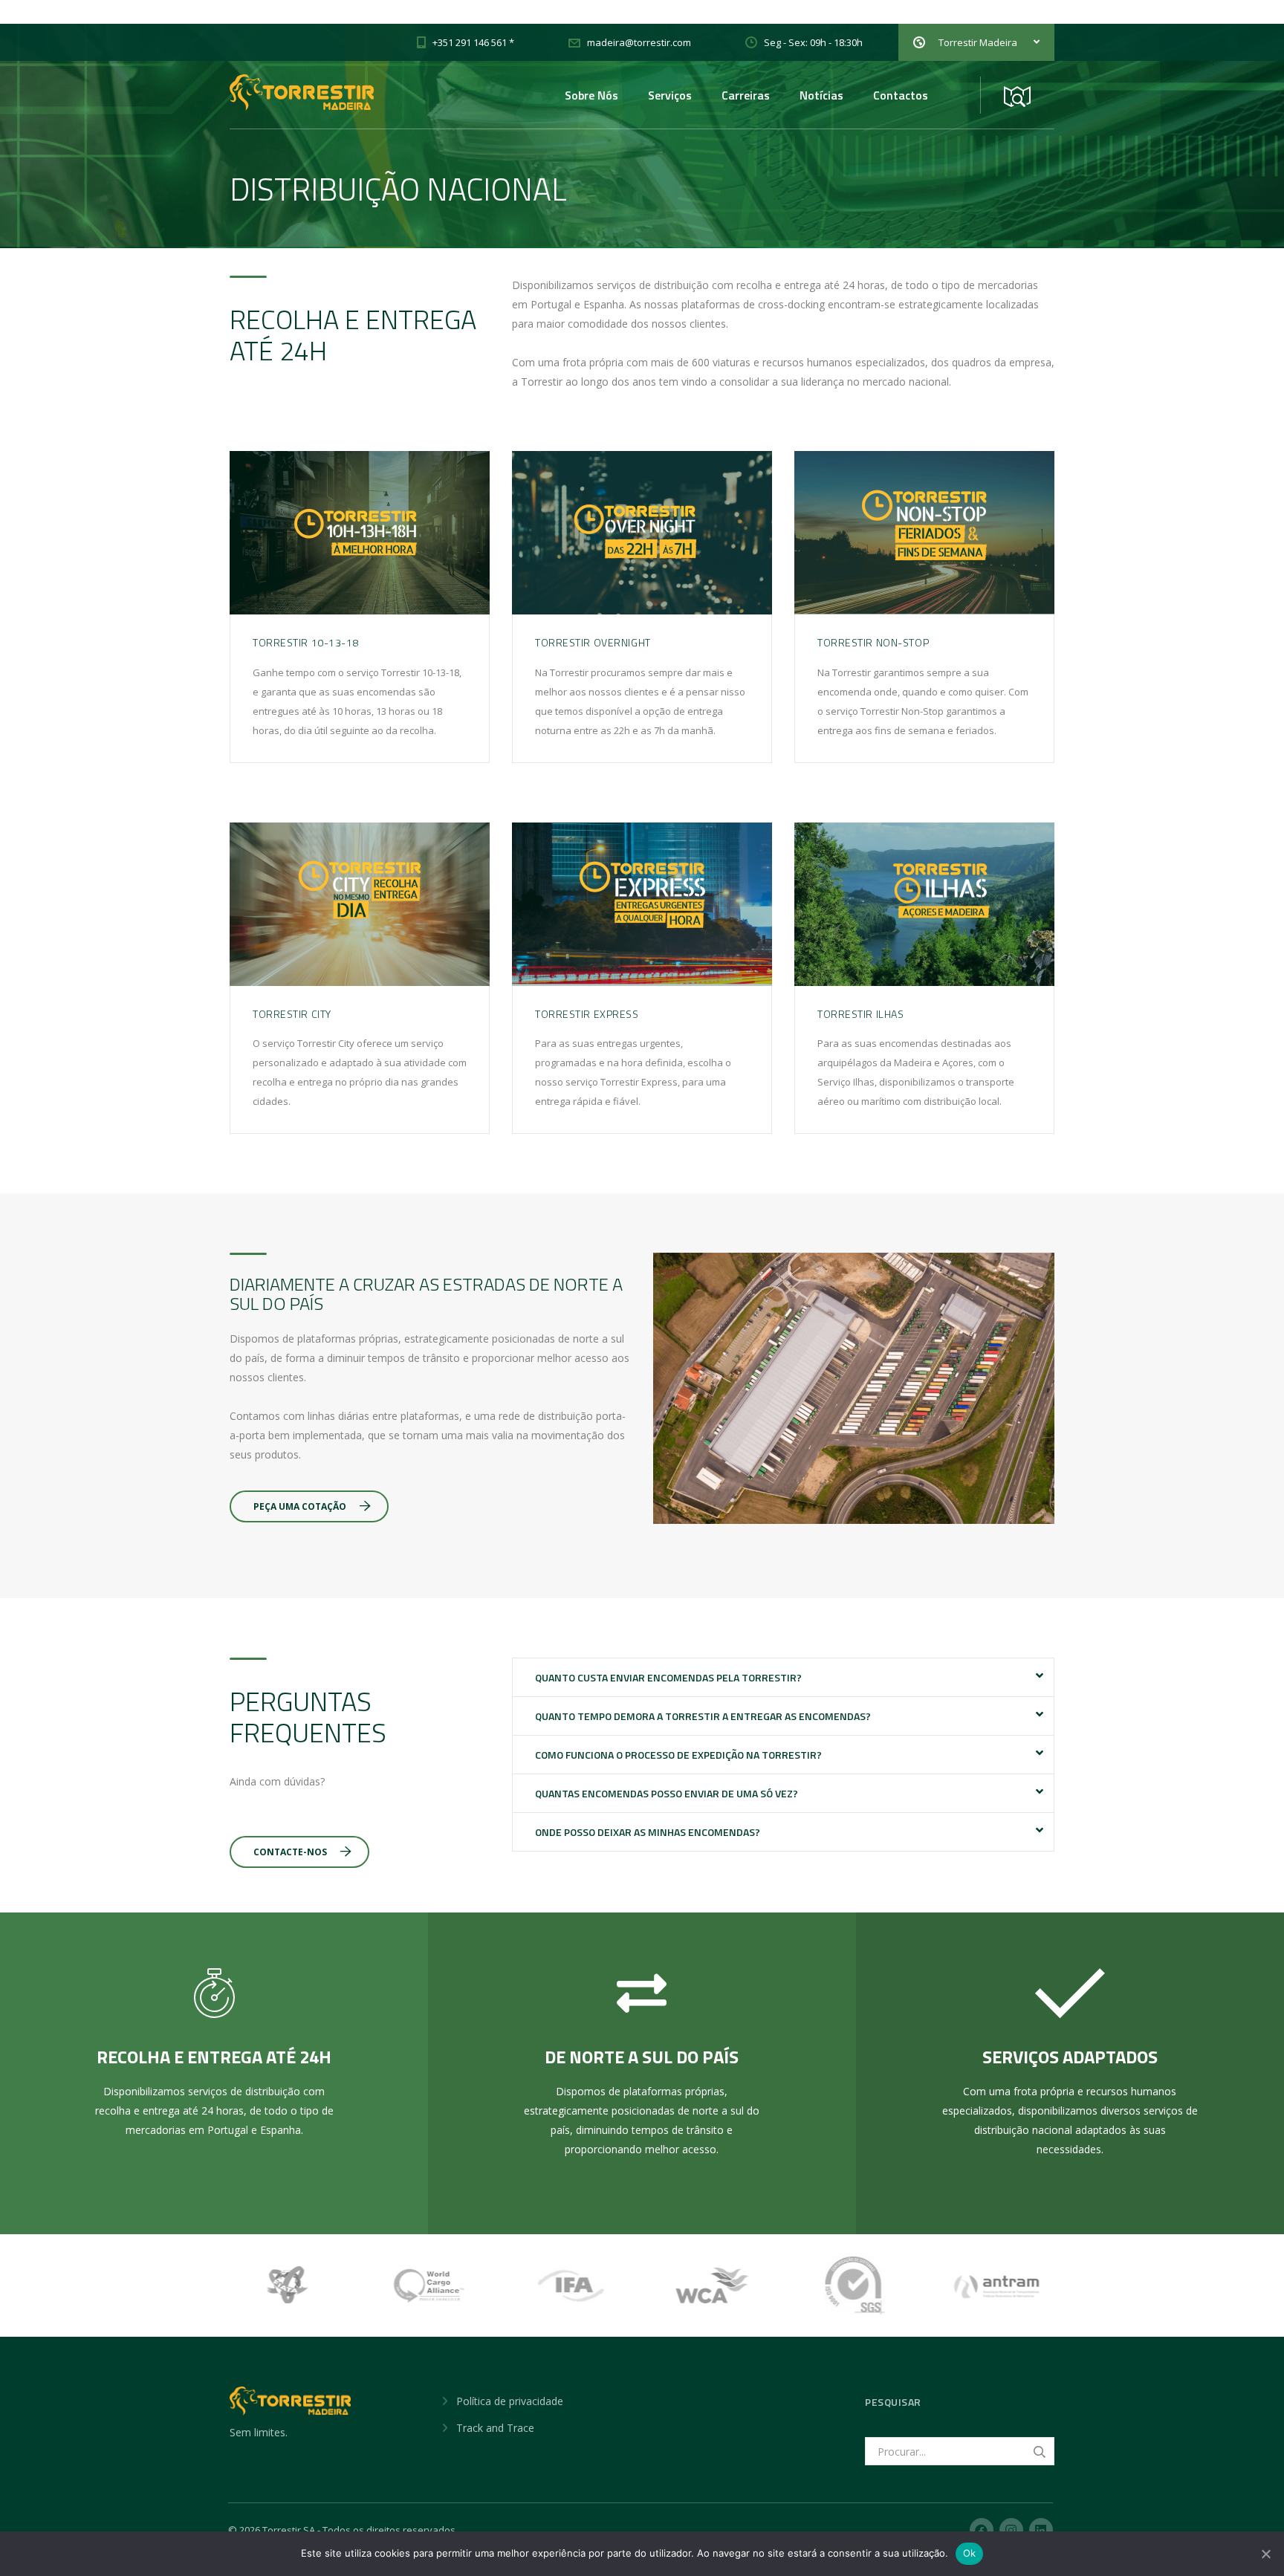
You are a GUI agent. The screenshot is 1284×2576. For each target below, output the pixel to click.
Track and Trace (495, 2428)
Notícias (821, 95)
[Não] (1265, 2554)
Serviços (670, 95)
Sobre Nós (591, 95)
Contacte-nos (290, 1852)
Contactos (901, 95)
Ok (970, 2553)
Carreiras (746, 95)
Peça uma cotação (300, 1506)
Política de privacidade (510, 2401)
